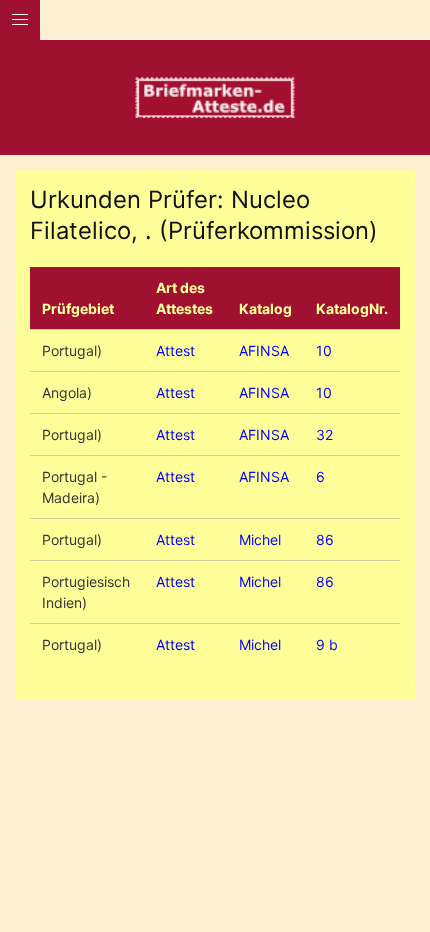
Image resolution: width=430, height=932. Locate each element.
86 (325, 539)
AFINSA (264, 350)
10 (324, 350)
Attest (175, 350)
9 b (327, 644)
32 (324, 434)
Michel (260, 539)
